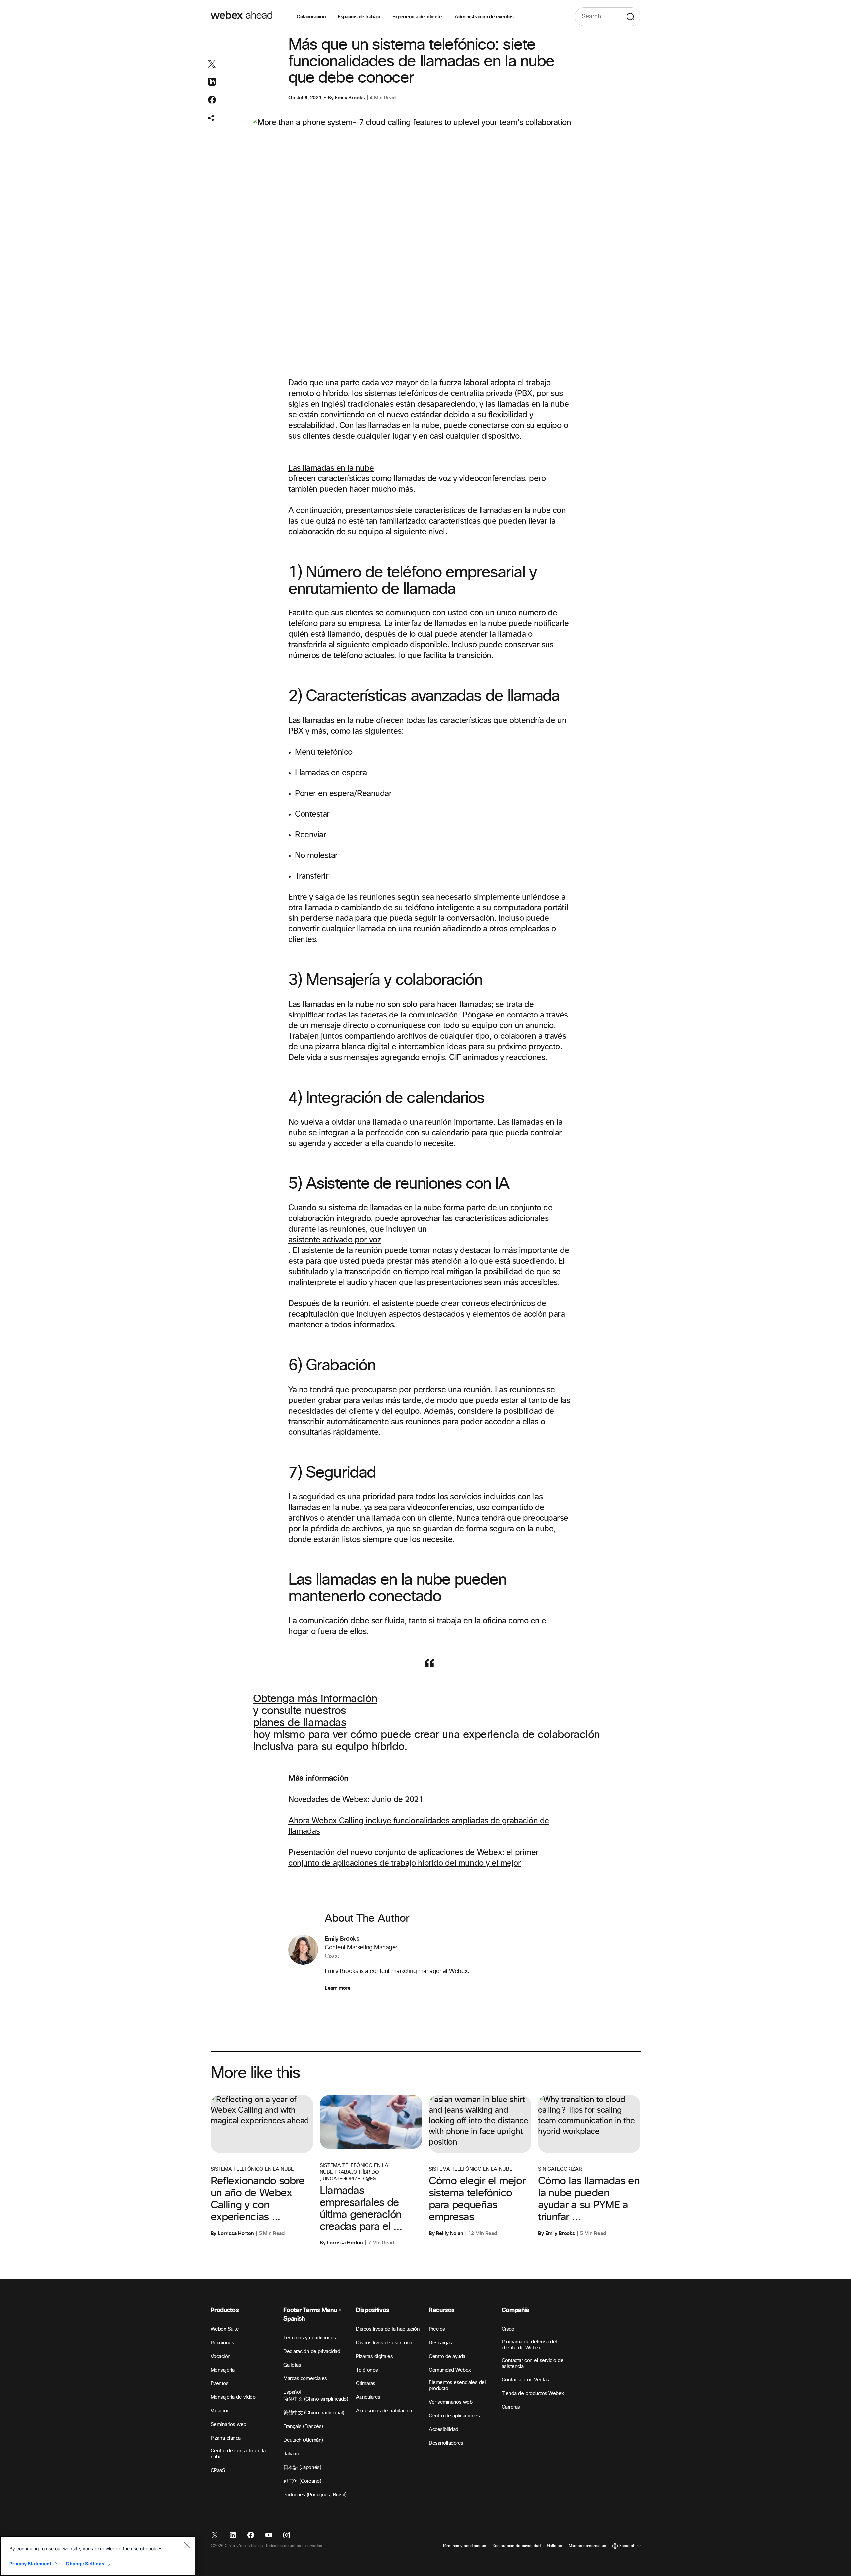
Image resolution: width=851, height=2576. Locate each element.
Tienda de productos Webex (533, 2394)
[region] (98, 2556)
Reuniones (223, 2343)
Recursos (442, 2310)
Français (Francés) (303, 2427)
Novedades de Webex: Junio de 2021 (356, 1800)
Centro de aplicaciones (454, 2416)
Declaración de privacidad (312, 2351)
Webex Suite (225, 2329)
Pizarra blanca (226, 2438)
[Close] (187, 2545)
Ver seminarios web (451, 2402)
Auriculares (368, 2397)
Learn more (338, 1988)
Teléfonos (367, 2370)
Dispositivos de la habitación (388, 2329)
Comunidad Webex (450, 2370)
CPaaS (218, 2470)
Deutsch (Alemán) (303, 2440)
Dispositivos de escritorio (384, 2343)
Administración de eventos (484, 17)
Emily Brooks (350, 98)
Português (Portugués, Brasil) (315, 2495)
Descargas (440, 2343)
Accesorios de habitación (384, 2411)
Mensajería (223, 2370)
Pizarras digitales (374, 2356)
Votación (220, 2411)
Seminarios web (229, 2425)
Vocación (221, 2356)
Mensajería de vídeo (233, 2397)
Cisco (508, 2329)
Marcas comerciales (305, 2379)
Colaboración (311, 17)
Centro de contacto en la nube (238, 2454)
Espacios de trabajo (359, 17)
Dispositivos (373, 2310)
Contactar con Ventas (525, 2380)
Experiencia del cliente (418, 17)
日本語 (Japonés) (302, 2467)
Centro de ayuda (447, 2356)
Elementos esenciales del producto (457, 2386)
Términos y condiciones (309, 2338)
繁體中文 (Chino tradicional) (314, 2413)
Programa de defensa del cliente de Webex (529, 2345)
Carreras (511, 2407)
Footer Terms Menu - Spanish (312, 2314)
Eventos (220, 2384)
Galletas (292, 2365)
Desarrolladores (446, 2443)
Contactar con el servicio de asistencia (533, 2363)
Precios (437, 2329)
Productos (225, 2310)
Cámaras (366, 2384)
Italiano (291, 2454)
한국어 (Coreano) (302, 2481)
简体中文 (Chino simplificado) (316, 2399)
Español (292, 2392)
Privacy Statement (30, 2564)
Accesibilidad (444, 2430)
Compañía (515, 2310)
